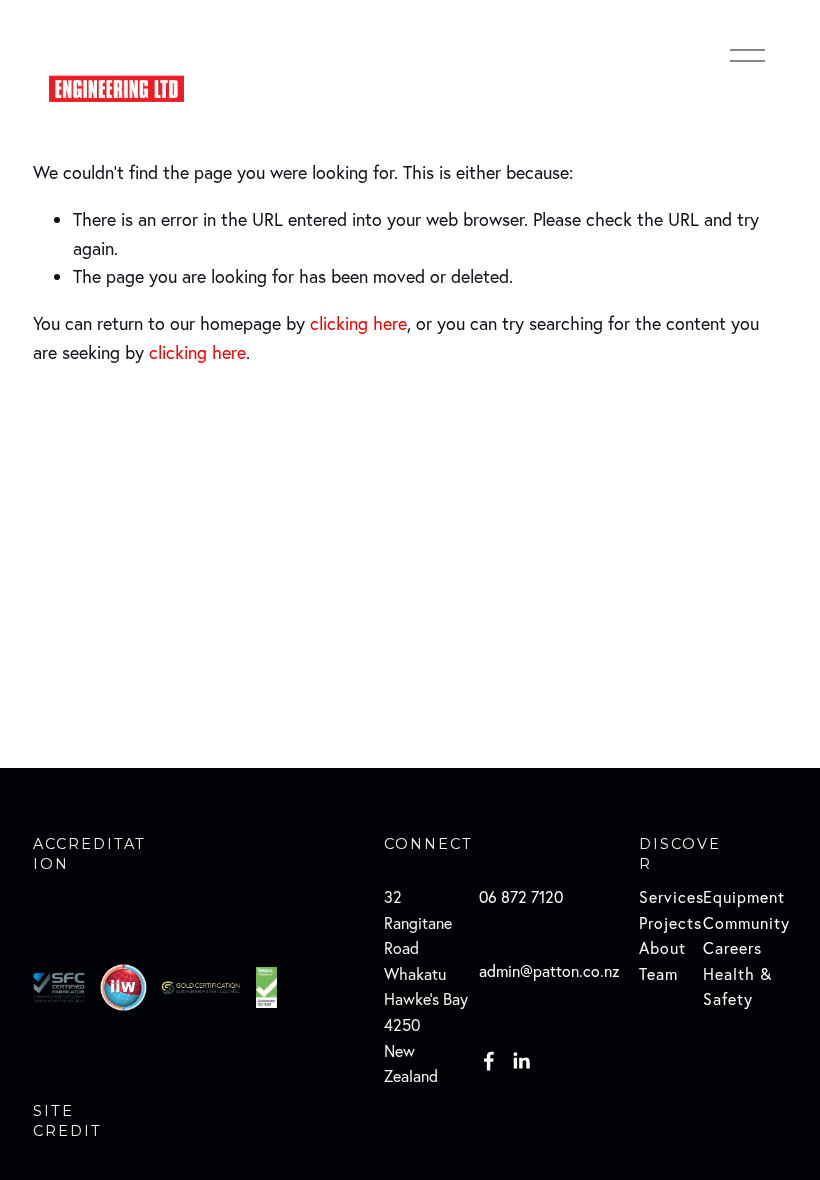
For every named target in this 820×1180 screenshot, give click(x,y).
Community (746, 923)
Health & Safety (737, 987)
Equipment (744, 897)
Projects (670, 923)
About (662, 948)
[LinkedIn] (521, 1061)
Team (658, 974)
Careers (732, 948)
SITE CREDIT (67, 1121)
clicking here (358, 323)
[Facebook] (489, 1061)
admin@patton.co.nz (549, 971)
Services (671, 897)
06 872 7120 (521, 897)
